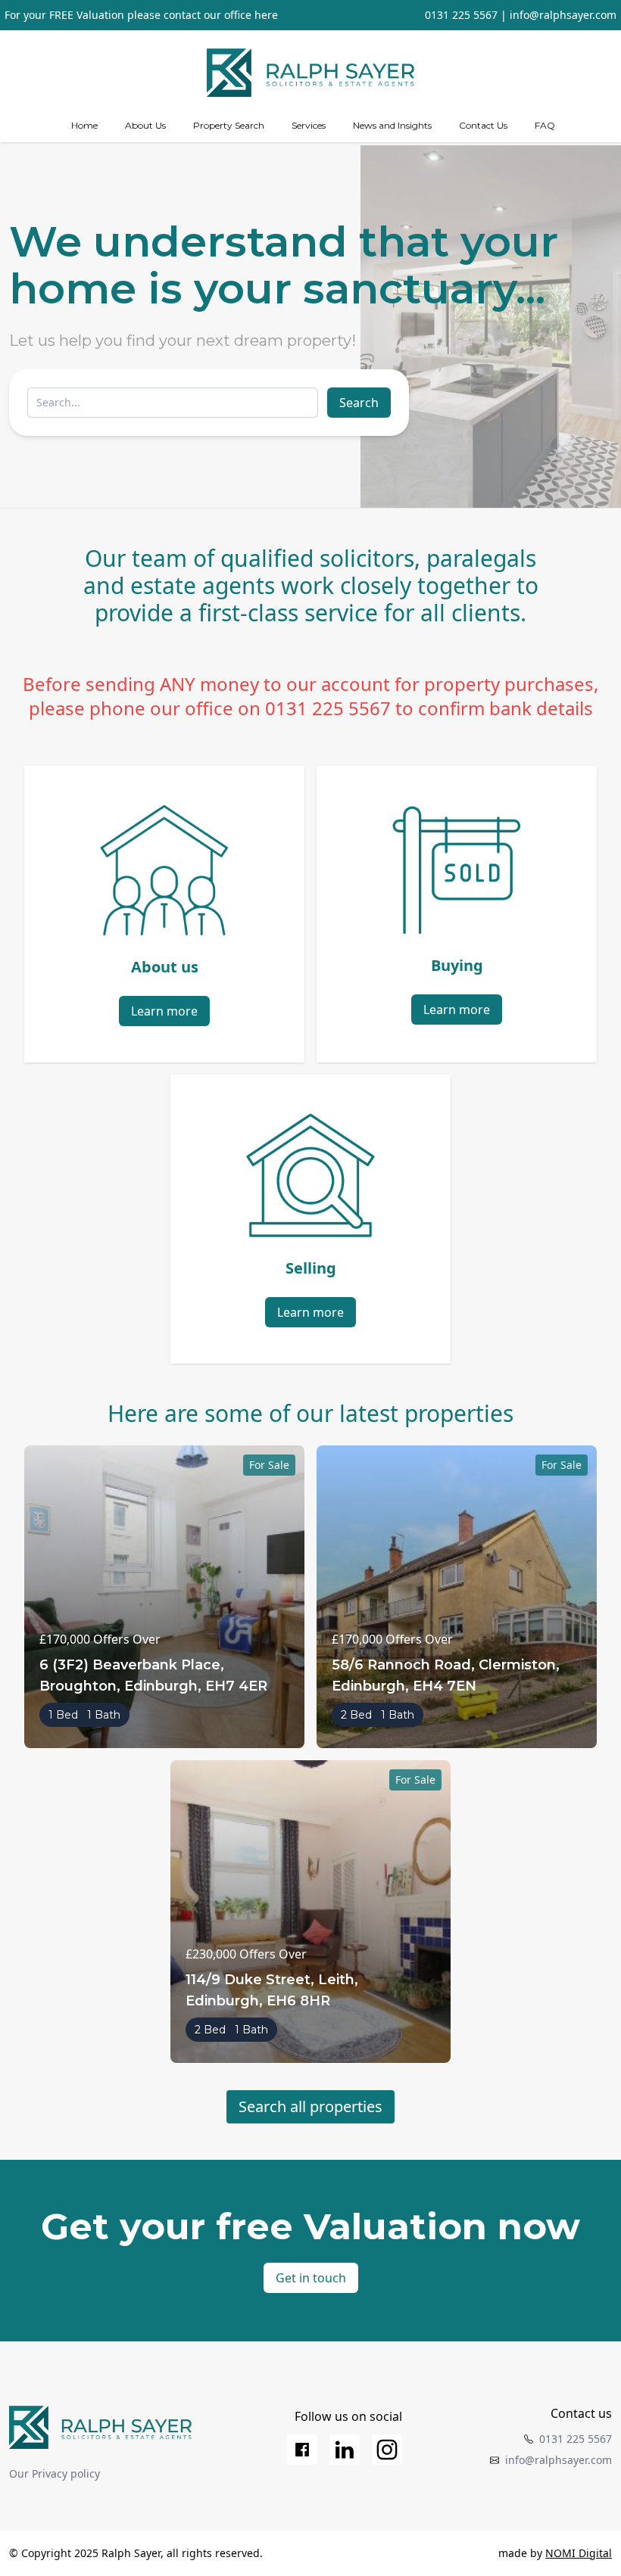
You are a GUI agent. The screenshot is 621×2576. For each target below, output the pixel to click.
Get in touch (311, 2278)
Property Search (229, 125)
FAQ (545, 125)
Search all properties (310, 2106)
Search (359, 403)
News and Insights (392, 125)
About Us (145, 125)
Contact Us (483, 125)
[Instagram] (387, 2450)
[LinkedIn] (345, 2450)
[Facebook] (302, 2450)
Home (84, 125)
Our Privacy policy (55, 2473)
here (266, 15)
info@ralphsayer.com (563, 15)
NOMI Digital (579, 2553)
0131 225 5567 (461, 15)
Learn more (164, 1011)
